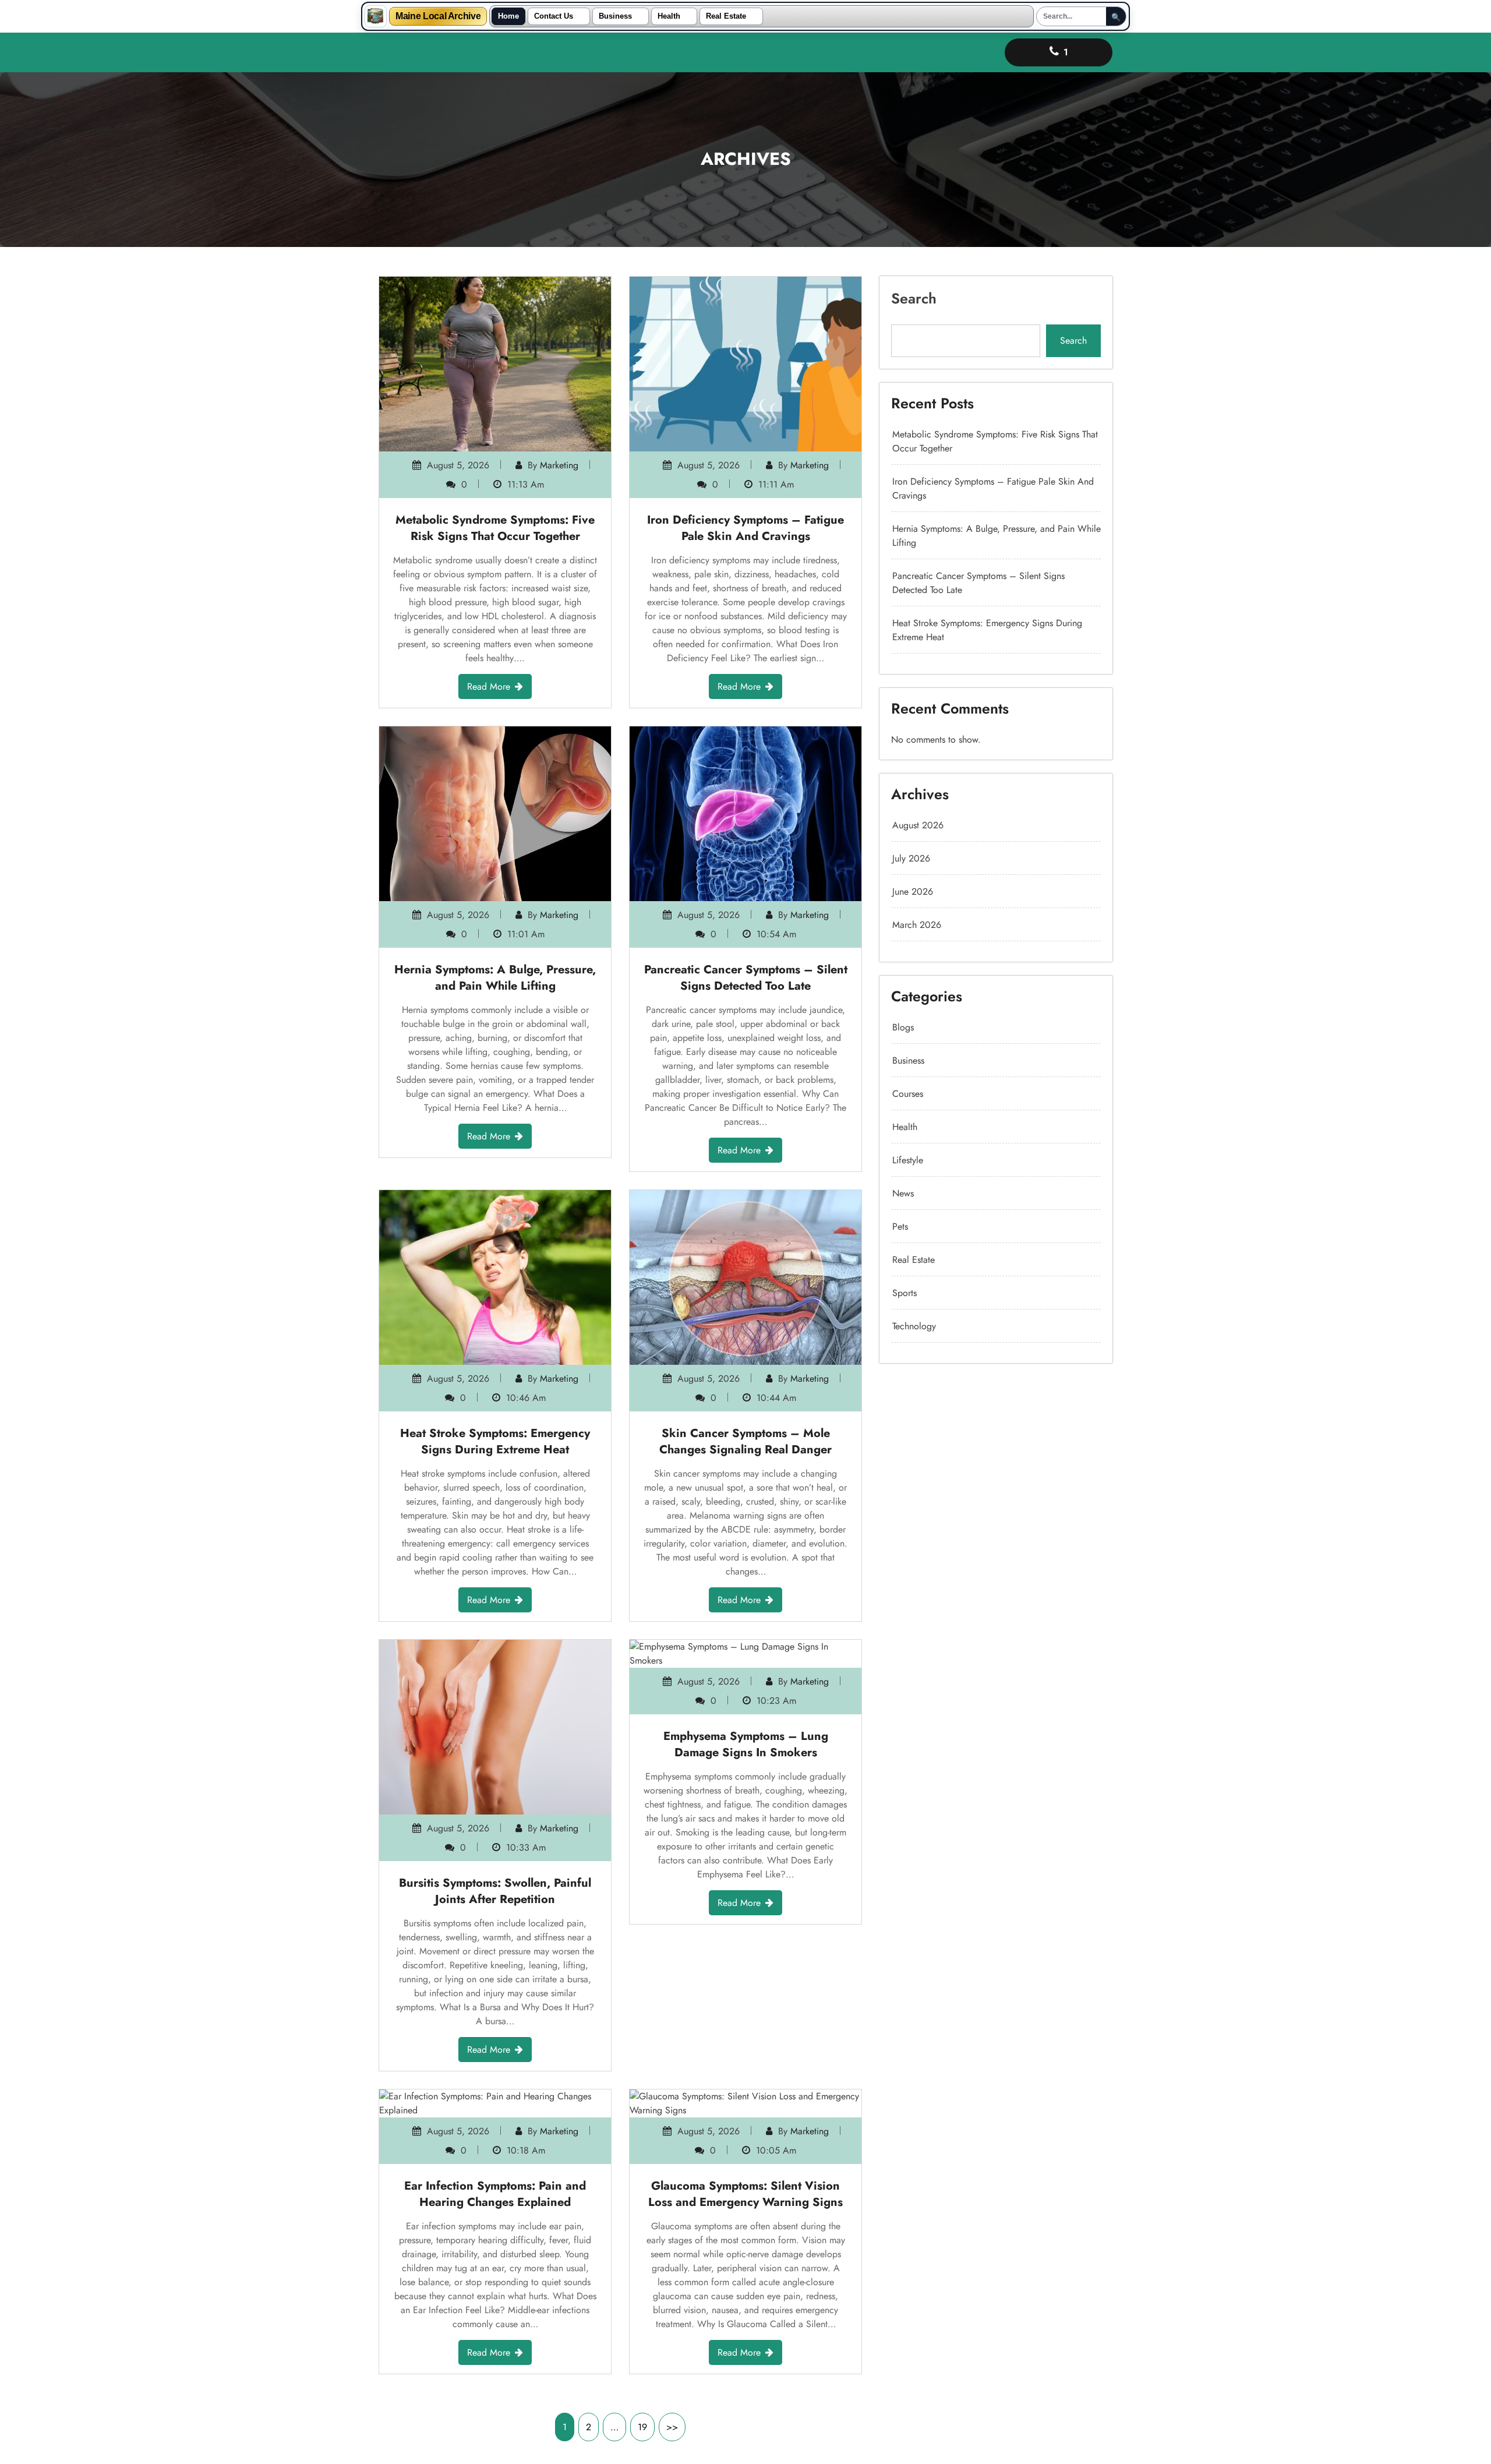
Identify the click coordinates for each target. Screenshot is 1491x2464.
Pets (900, 1226)
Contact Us (554, 16)
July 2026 (911, 858)
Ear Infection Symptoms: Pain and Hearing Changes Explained (495, 2194)
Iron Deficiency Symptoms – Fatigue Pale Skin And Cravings (745, 528)
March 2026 (917, 925)
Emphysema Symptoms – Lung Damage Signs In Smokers (746, 1744)
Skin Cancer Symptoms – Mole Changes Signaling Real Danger (745, 1441)
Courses (908, 1094)
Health (669, 16)
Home (508, 16)
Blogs (903, 1027)
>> (672, 2427)
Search (914, 298)
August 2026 (918, 825)
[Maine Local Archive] (376, 16)
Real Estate (726, 16)
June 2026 (913, 892)
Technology (914, 1326)
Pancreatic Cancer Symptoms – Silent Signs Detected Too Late (746, 978)
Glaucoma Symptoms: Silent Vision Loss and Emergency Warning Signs (745, 2194)
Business (615, 16)
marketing (559, 465)
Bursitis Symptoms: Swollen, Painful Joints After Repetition (495, 1891)
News (903, 1193)
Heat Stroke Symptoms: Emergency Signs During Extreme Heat (495, 1441)
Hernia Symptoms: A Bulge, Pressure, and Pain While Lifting (495, 978)
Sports (905, 1293)
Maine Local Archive (438, 16)
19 (642, 2427)
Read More (489, 686)
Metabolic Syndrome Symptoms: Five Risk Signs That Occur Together (495, 528)
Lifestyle (908, 1160)
